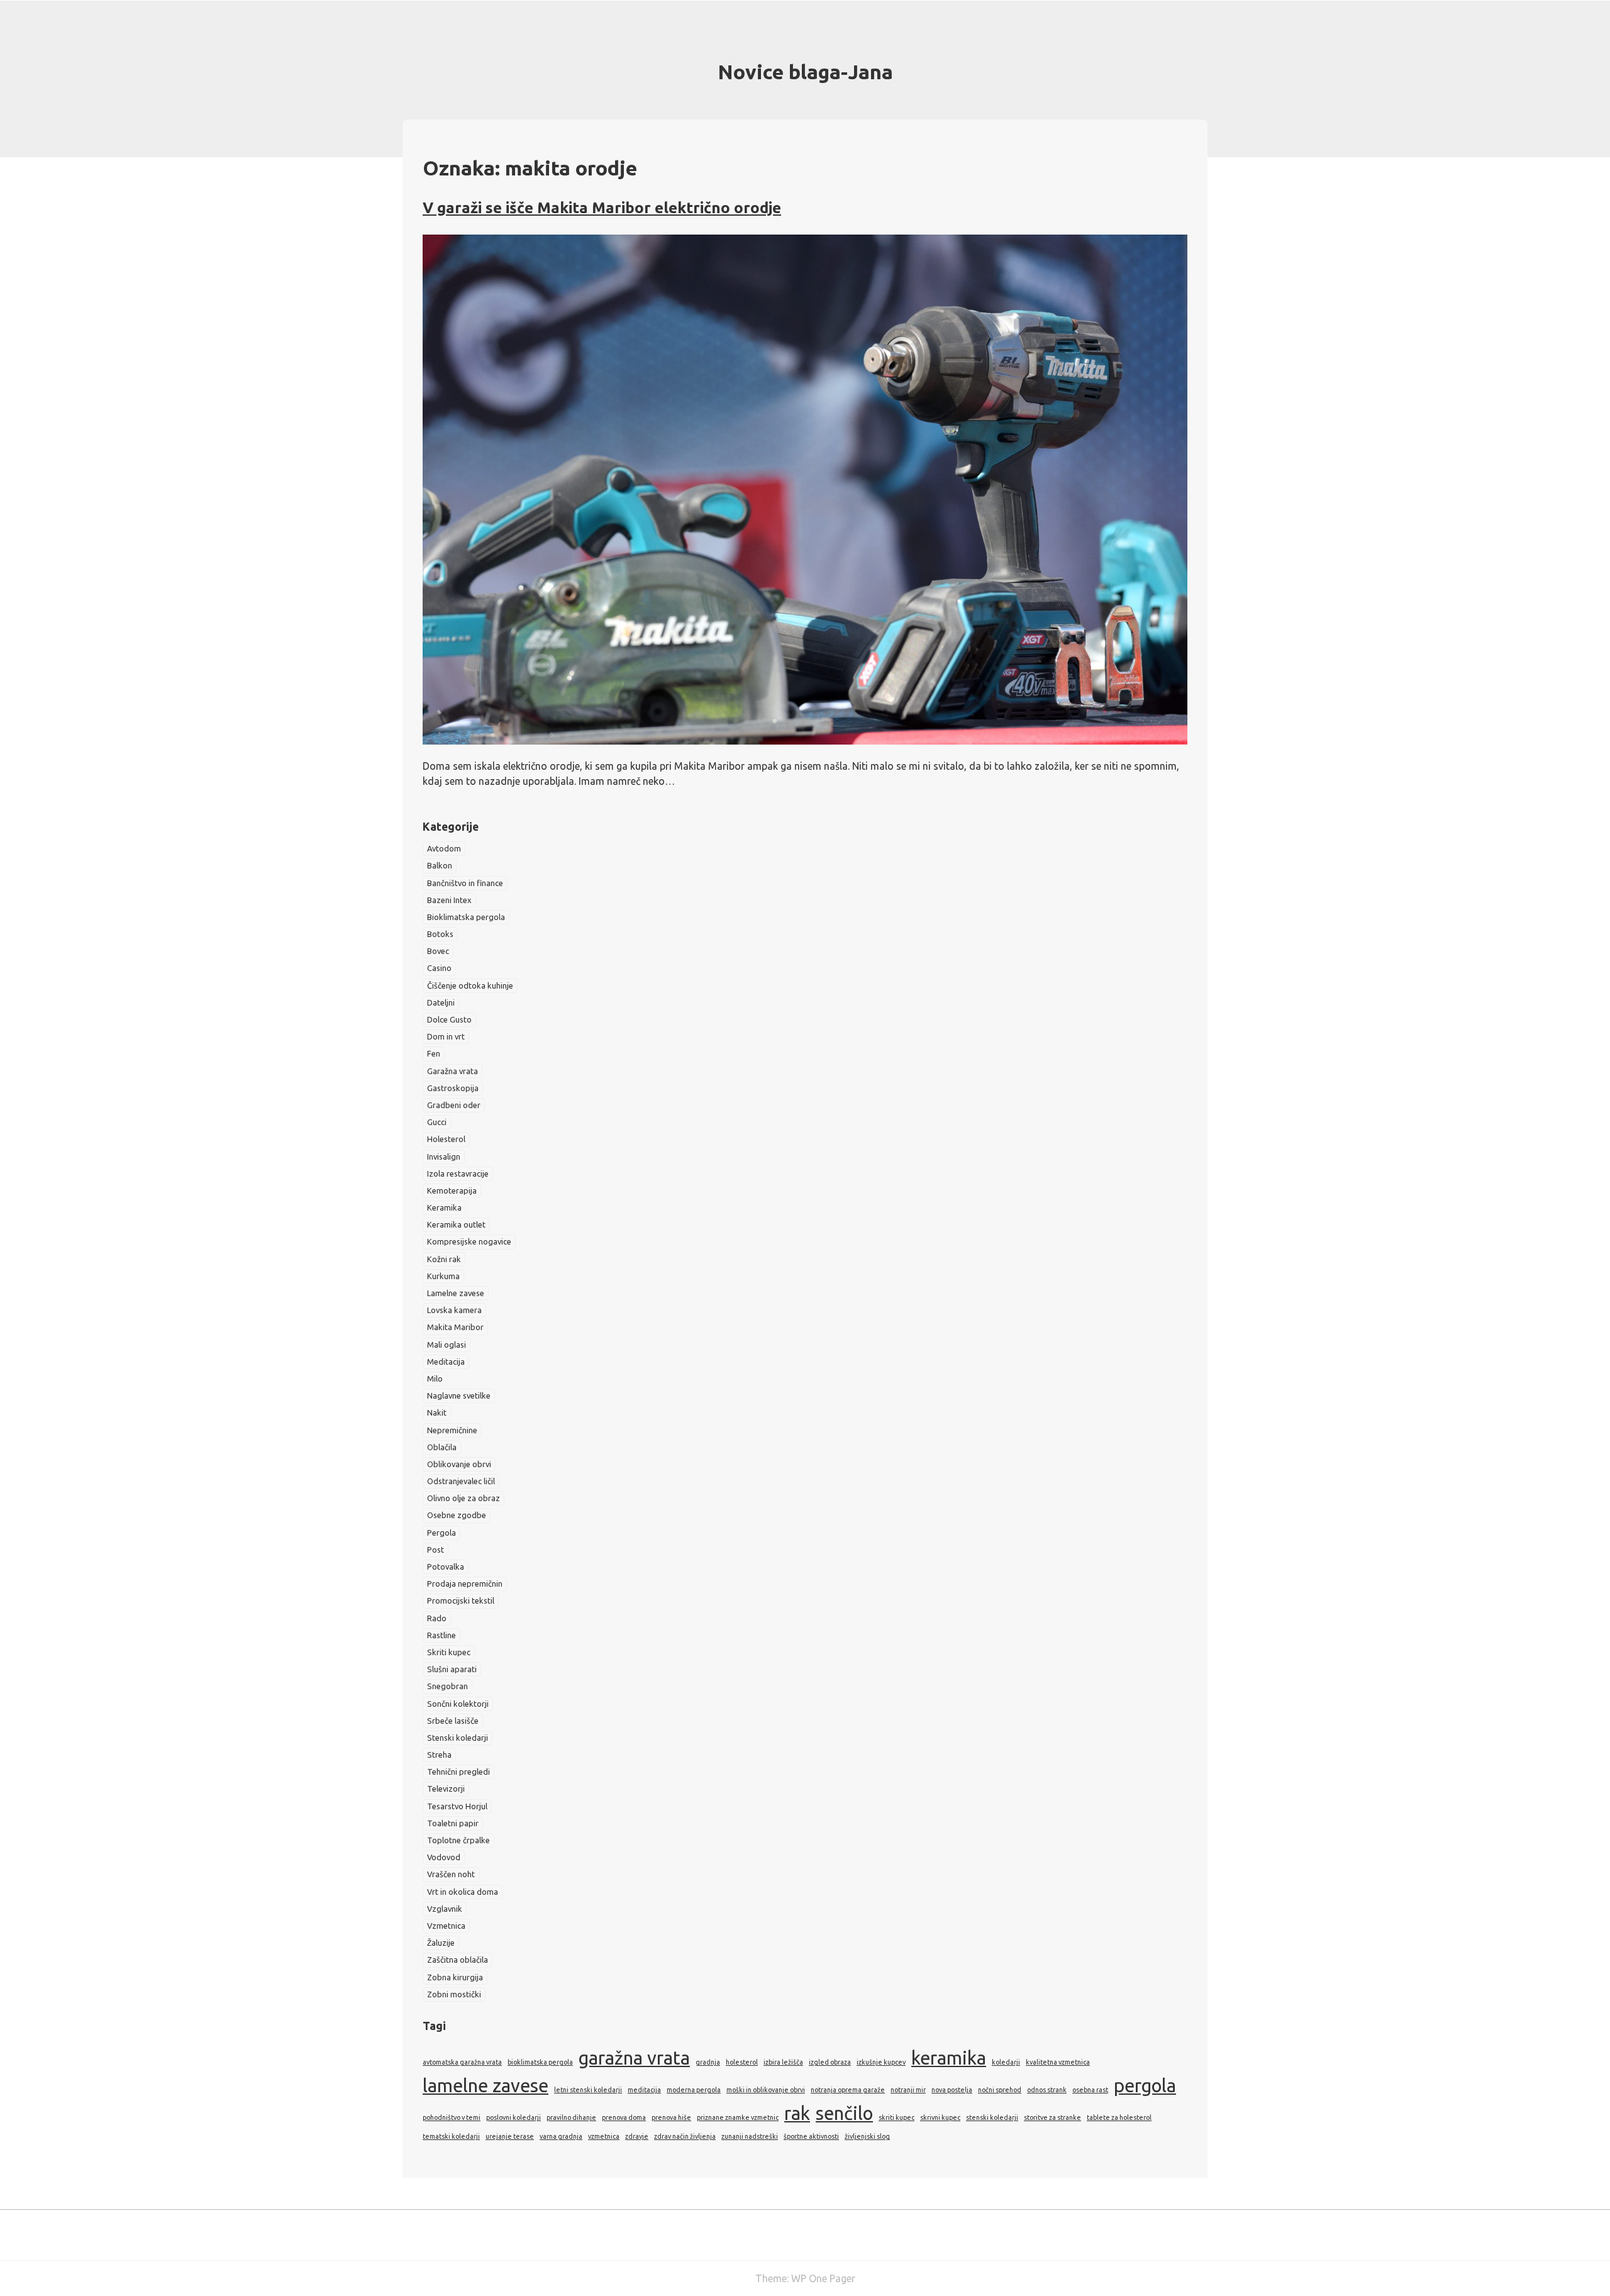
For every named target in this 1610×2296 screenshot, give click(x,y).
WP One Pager (823, 2278)
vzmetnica (604, 2136)
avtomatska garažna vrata (462, 2062)
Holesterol (446, 1139)
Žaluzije (441, 1943)
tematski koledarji (451, 2136)
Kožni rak (444, 1259)
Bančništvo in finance (465, 883)
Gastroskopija (453, 1088)
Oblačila (442, 1447)
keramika (949, 2058)
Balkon (440, 865)
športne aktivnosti (811, 2136)
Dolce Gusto (449, 1019)
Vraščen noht (451, 1874)
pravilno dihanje (571, 2117)
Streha (439, 1755)
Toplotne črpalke (458, 1840)
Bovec (438, 951)
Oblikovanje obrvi (459, 1464)
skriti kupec (897, 2117)
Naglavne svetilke (459, 1395)
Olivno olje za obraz (464, 1498)
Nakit (437, 1412)
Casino (439, 968)
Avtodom (444, 848)
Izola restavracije (458, 1173)
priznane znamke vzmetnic (738, 2117)
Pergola (441, 1533)
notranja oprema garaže (848, 2090)
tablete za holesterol (1119, 2117)
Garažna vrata (452, 1071)
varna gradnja (561, 2136)
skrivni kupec (940, 2117)
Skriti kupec (449, 1652)
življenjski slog (867, 2136)
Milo (435, 1378)
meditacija (644, 2090)
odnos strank (1047, 2090)
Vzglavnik (445, 1909)
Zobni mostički (454, 1994)
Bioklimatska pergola (466, 917)
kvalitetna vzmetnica (1058, 2062)
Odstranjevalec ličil (461, 1481)
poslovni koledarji (514, 2117)
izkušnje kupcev (881, 2062)
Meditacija (446, 1362)
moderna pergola (694, 2090)
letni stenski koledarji (588, 2090)
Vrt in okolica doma (463, 1892)
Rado (437, 1618)
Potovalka (446, 1567)
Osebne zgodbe (457, 1515)
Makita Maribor (455, 1327)
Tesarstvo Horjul (457, 1806)
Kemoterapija (452, 1190)
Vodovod (444, 1857)
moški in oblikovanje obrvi (766, 2090)
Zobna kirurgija (455, 1977)
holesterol (742, 2062)
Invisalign (444, 1156)
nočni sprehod (1000, 2090)
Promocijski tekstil (461, 1600)
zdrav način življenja (685, 2136)
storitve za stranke (1052, 2117)
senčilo (844, 2113)
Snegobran (447, 1686)
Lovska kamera (454, 1310)
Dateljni (441, 1002)
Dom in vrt (446, 1036)
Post (436, 1550)
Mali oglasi (447, 1345)
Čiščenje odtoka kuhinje (470, 985)
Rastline (441, 1635)
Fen (434, 1053)
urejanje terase (510, 2136)
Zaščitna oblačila (458, 1960)
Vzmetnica (446, 1926)
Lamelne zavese (456, 1293)
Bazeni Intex (449, 900)
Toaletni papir (453, 1823)
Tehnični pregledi (458, 1772)
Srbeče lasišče (453, 1721)
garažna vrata (634, 2058)
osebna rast (1090, 2090)
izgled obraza (830, 2062)
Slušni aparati (452, 1669)
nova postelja (952, 2090)
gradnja (708, 2062)
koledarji (1006, 2062)
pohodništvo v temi (452, 2117)
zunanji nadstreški (750, 2136)
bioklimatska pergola (540, 2062)
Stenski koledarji (458, 1738)
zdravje (637, 2136)
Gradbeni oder (454, 1105)
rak (797, 2113)
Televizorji (446, 1789)
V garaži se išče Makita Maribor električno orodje (602, 208)
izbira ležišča (783, 2062)
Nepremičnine (452, 1430)
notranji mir (908, 2090)
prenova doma (624, 2117)
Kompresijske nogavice (469, 1241)
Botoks (440, 934)
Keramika (444, 1207)
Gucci (437, 1122)
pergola (1145, 2086)
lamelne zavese (486, 2086)
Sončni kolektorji (458, 1704)
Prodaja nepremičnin (465, 1583)
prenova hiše (671, 2117)
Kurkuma (443, 1276)
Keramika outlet (456, 1224)
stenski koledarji (992, 2117)
